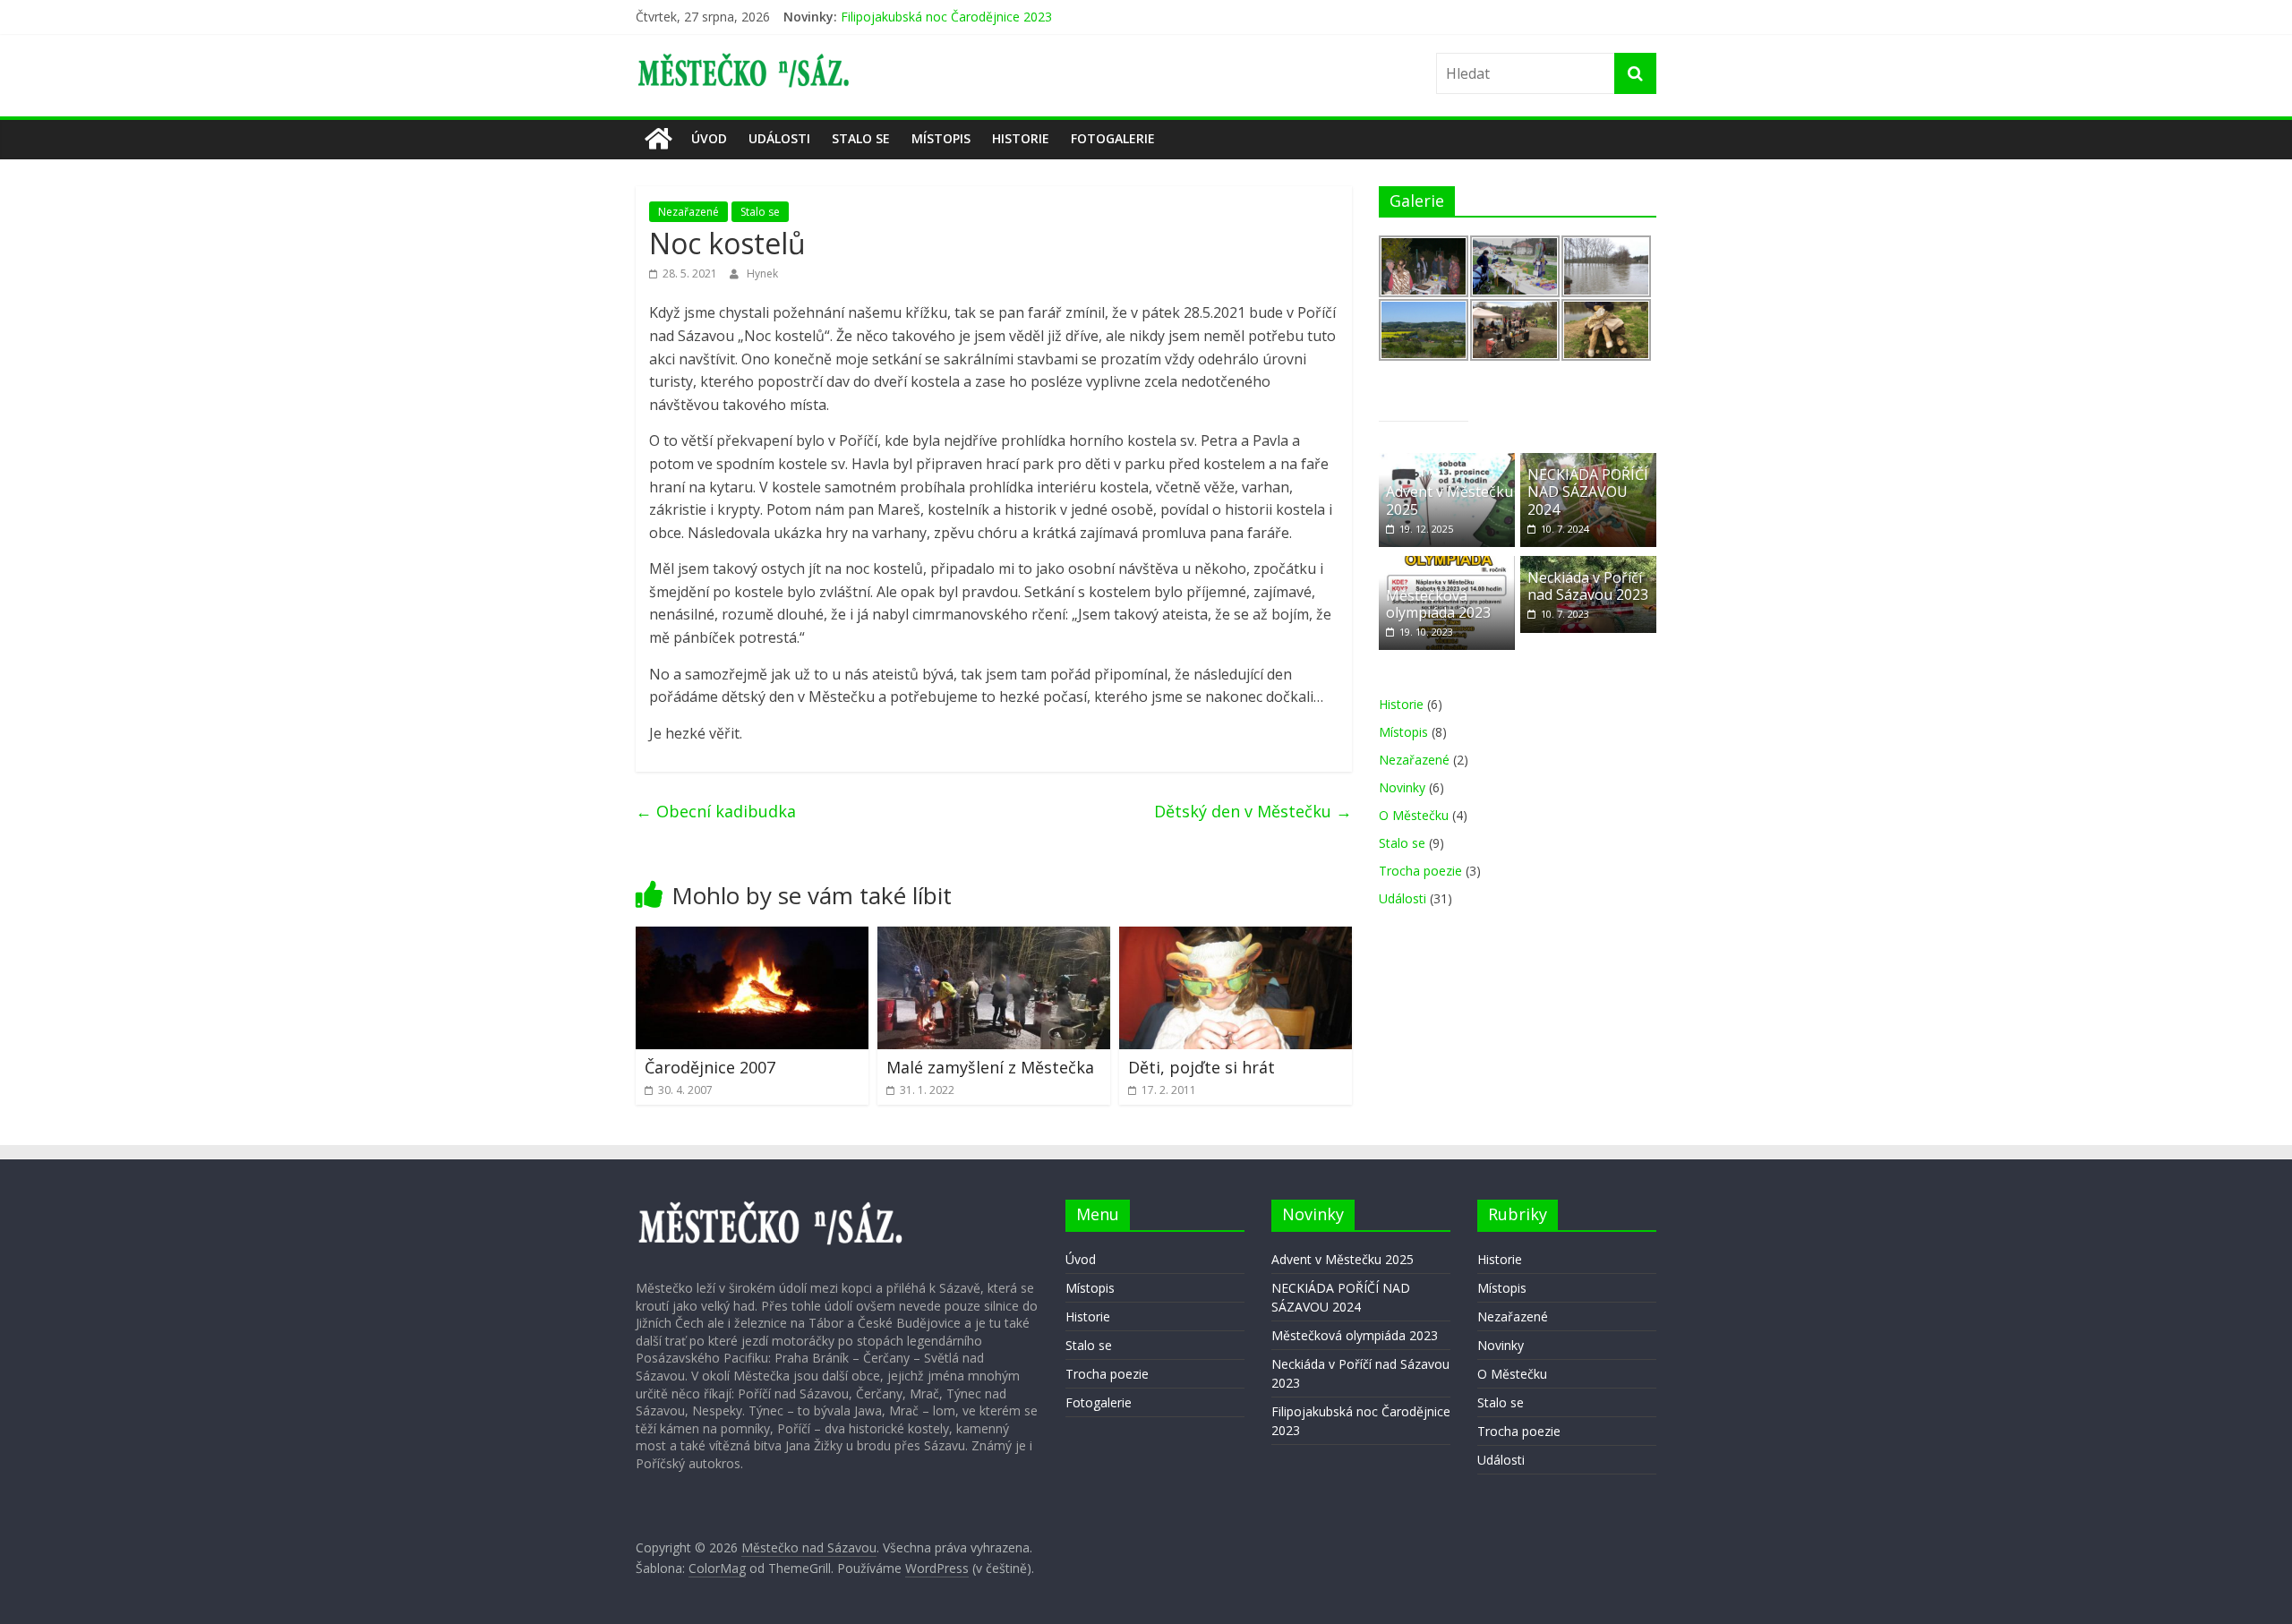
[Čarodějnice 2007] (752, 937)
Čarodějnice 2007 (710, 1067)
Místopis (941, 138)
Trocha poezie (1420, 871)
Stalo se (861, 138)
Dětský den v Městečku (1253, 811)
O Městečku (1414, 815)
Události (779, 138)
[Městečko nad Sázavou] (658, 139)
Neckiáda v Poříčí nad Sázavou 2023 (946, 9)
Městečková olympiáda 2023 (1438, 604)
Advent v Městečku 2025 (1450, 500)
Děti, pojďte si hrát (1202, 1067)
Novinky (1402, 787)
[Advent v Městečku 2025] (1447, 462)
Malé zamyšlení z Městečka (990, 1067)
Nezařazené (688, 212)
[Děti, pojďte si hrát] (1236, 937)
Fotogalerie (1113, 138)
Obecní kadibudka (716, 811)
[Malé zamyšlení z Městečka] (994, 937)
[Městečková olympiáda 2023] (1447, 565)
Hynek (762, 274)
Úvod (709, 138)
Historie (1021, 138)
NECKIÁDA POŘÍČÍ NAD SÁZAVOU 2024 (1588, 491)
